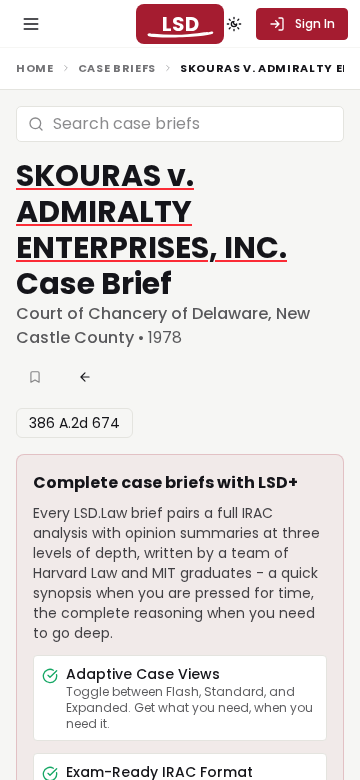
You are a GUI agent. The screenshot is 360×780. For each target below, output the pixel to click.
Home (35, 68)
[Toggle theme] (234, 24)
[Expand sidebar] (31, 24)
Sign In (315, 23)
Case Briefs (117, 68)
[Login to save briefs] (37, 377)
